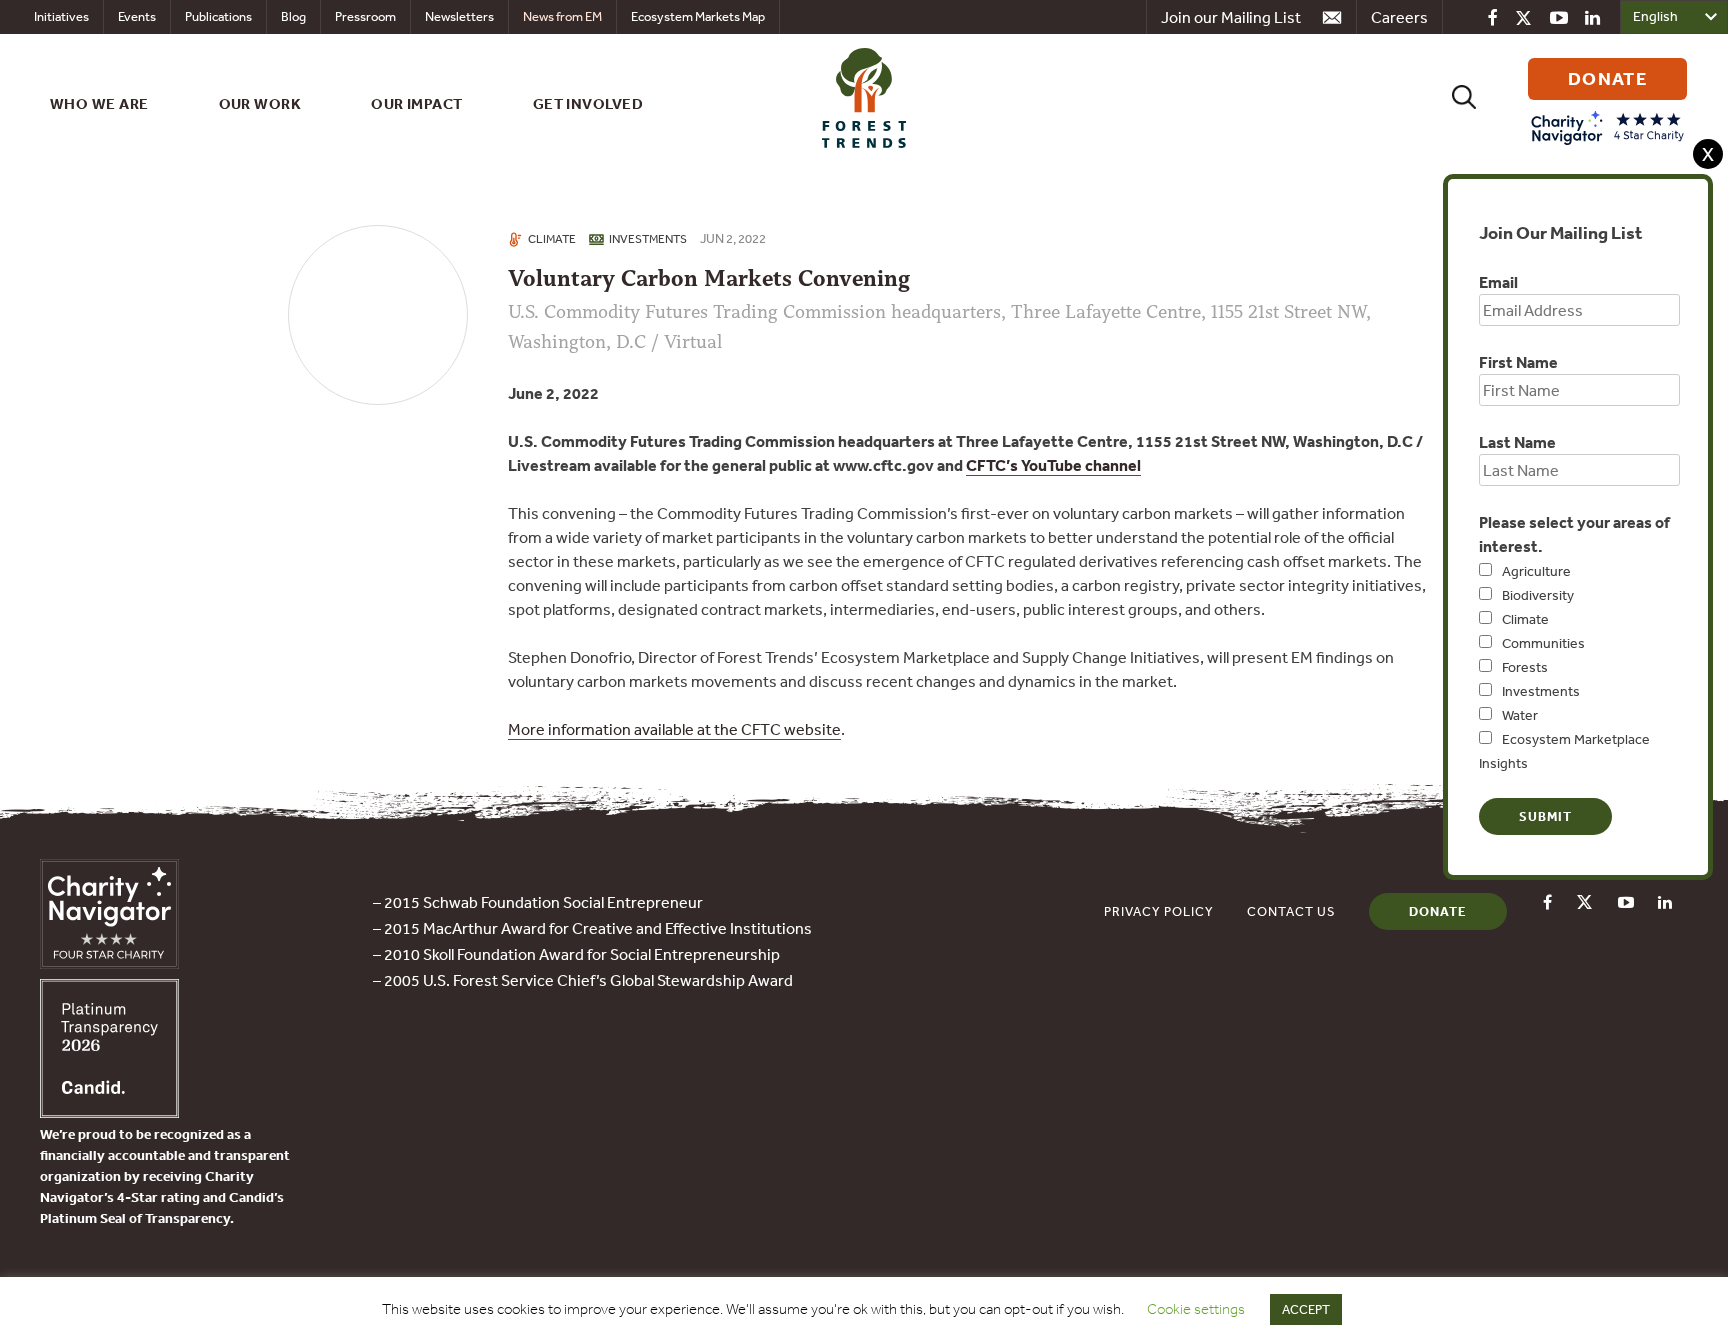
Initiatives (61, 16)
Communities (1543, 643)
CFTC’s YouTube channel (1053, 465)
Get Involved (588, 103)
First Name (1518, 362)
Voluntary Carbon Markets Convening (709, 278)
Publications (218, 16)
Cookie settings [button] (1196, 1309)
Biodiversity (1538, 595)
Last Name (1517, 442)
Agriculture (1536, 571)
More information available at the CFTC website (674, 729)
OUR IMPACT (417, 103)
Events (137, 16)
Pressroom (365, 16)
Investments (1541, 691)
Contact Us (1291, 911)
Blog (293, 16)
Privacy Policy (1159, 911)
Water (1520, 715)
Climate (1525, 619)
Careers (1399, 17)
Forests (1525, 667)
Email (1498, 282)
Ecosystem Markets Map (698, 16)
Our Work (260, 103)
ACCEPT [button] (1306, 1309)
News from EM (562, 16)
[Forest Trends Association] (109, 1112)
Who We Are (99, 103)
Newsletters (459, 16)
